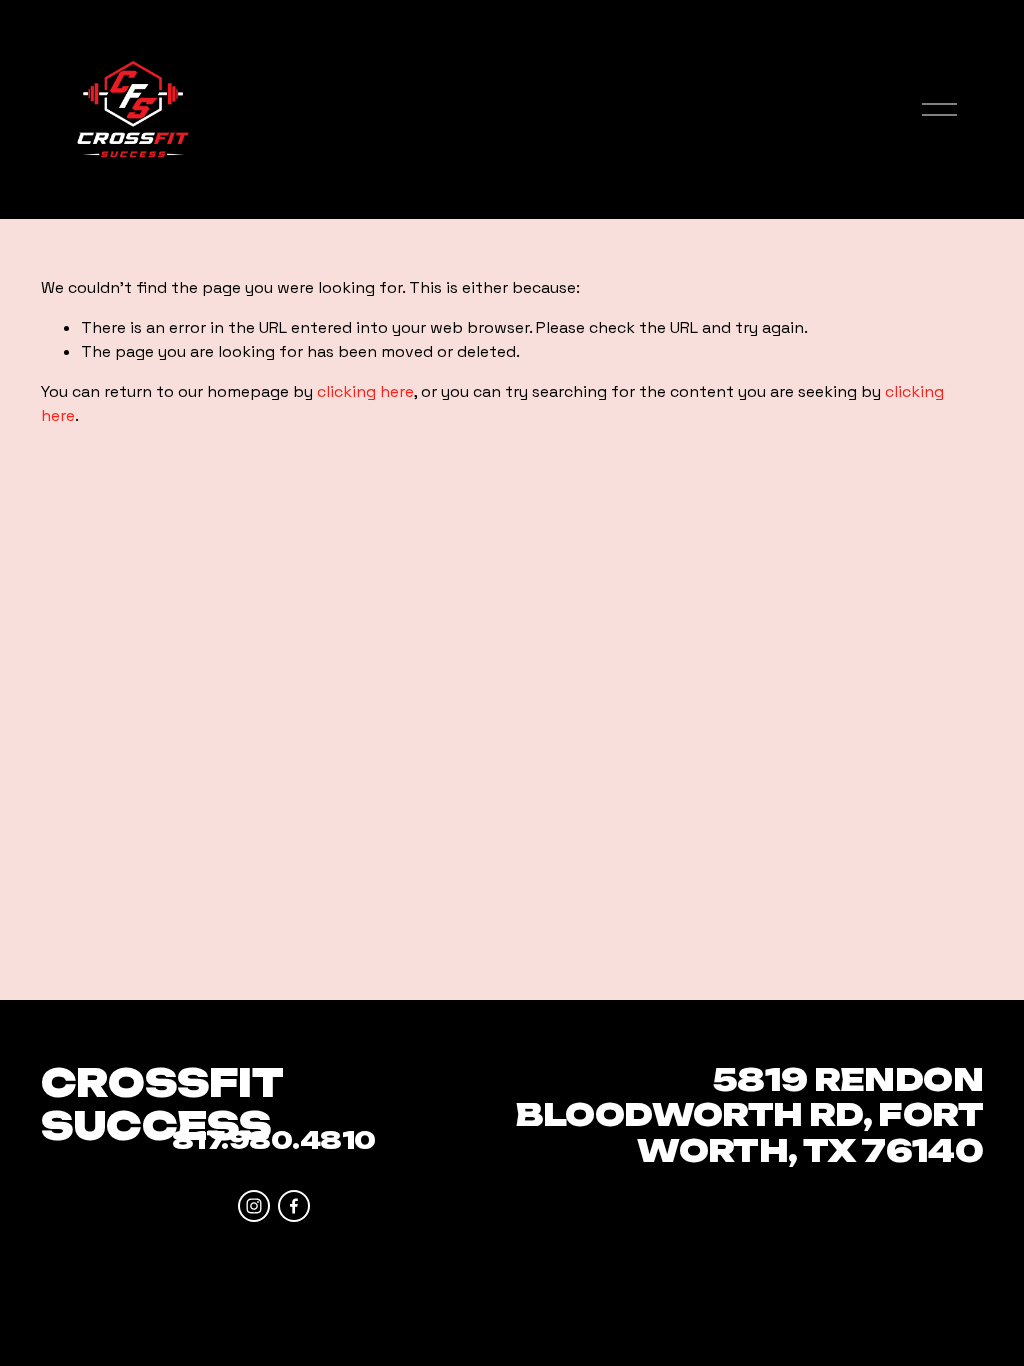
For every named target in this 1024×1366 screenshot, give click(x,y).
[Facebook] (294, 1206)
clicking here (365, 391)
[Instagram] (254, 1206)
